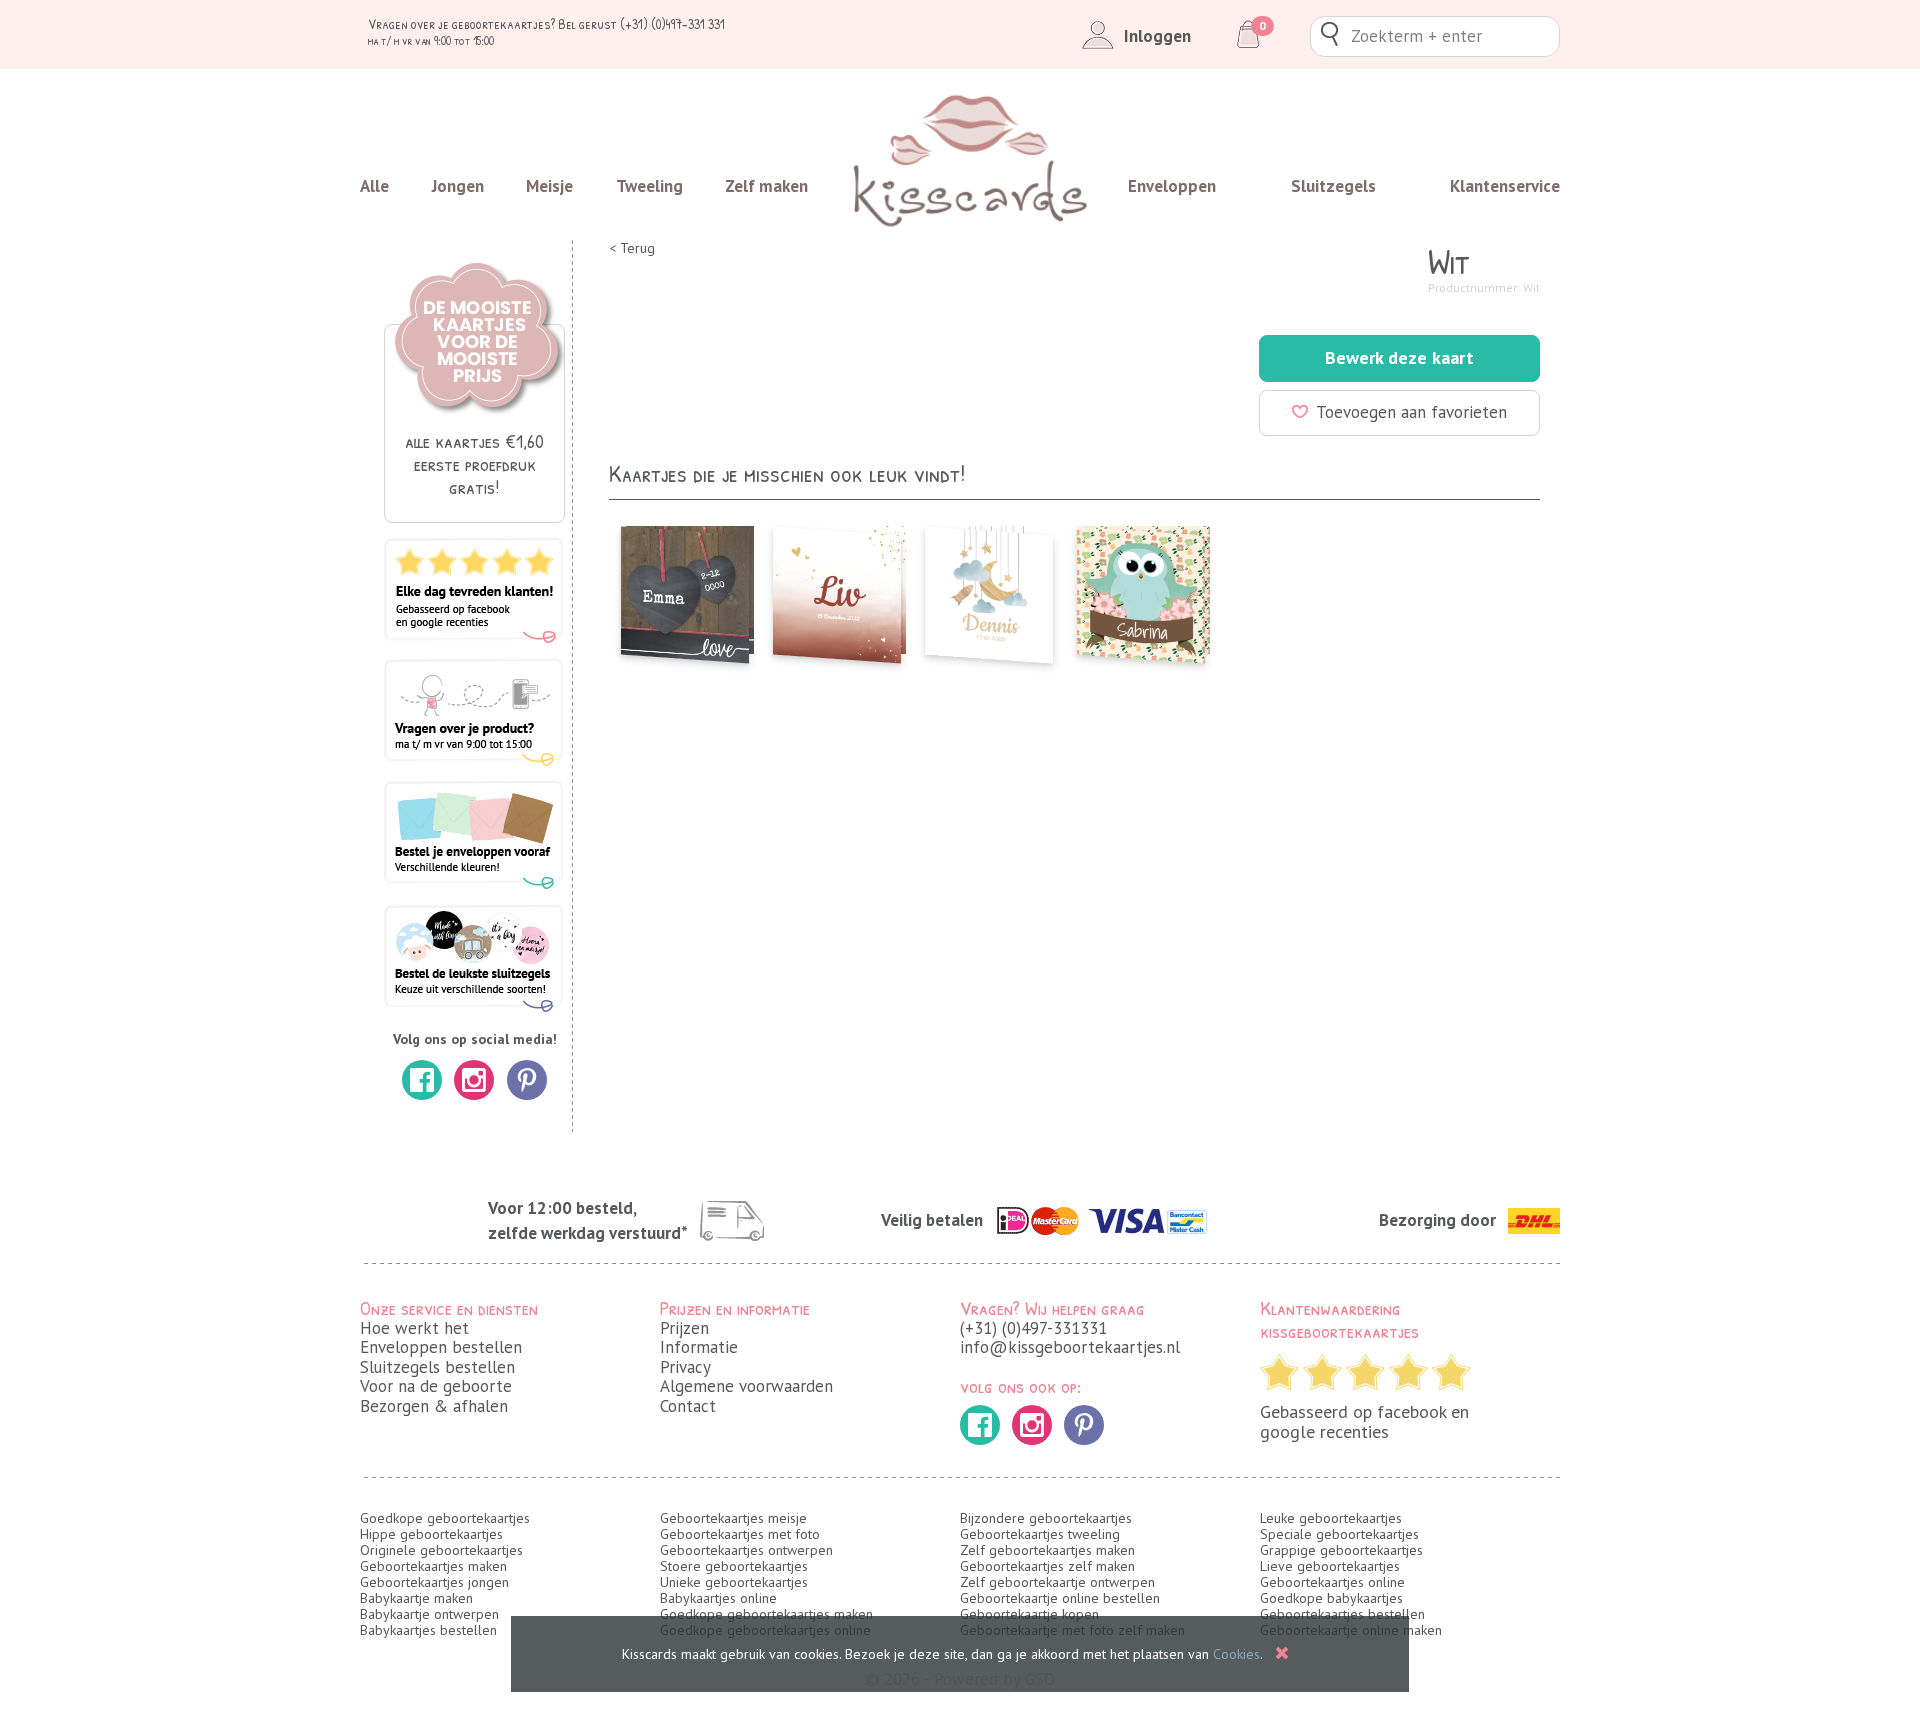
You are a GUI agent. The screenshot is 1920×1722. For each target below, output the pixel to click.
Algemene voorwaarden (746, 1386)
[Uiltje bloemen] (1141, 589)
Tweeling (649, 186)
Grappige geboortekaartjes (1341, 1550)
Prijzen (684, 1328)
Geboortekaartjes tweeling (1040, 1534)
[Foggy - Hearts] (837, 589)
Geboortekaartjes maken (433, 1566)
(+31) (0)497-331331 (1033, 1328)
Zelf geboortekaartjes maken (1047, 1550)
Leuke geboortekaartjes (1331, 1518)
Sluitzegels (1333, 186)
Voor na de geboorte (436, 1386)
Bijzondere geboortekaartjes (1046, 1518)
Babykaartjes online (718, 1598)
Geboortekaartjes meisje (733, 1518)
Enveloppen (1172, 186)
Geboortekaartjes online (1332, 1582)
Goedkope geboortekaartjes (445, 1518)
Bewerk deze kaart (1399, 357)
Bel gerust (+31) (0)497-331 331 (641, 23)
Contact (688, 1406)
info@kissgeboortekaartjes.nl (1070, 1347)
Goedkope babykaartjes (1331, 1598)
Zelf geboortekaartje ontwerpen (1057, 1582)
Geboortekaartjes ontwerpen (746, 1550)
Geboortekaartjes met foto (740, 1534)
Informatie (699, 1347)
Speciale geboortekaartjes (1339, 1534)
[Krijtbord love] (685, 589)
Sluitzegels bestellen (437, 1367)
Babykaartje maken (416, 1598)
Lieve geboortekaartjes (1330, 1566)
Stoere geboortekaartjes (734, 1566)
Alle (374, 186)
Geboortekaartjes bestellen (1342, 1614)
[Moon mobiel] (989, 589)
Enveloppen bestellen (441, 1347)
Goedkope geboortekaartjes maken (766, 1614)
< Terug (632, 248)
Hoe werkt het (414, 1328)
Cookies (1236, 1654)
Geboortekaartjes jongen (434, 1582)
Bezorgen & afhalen (434, 1406)
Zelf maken (766, 186)
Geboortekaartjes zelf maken (1047, 1566)
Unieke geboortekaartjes (734, 1582)
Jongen (458, 186)
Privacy (685, 1367)
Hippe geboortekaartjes (431, 1534)
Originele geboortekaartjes (441, 1550)
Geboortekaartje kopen (1029, 1614)
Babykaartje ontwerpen (429, 1614)
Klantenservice (1505, 186)
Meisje (549, 186)
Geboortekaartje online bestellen (1060, 1598)
